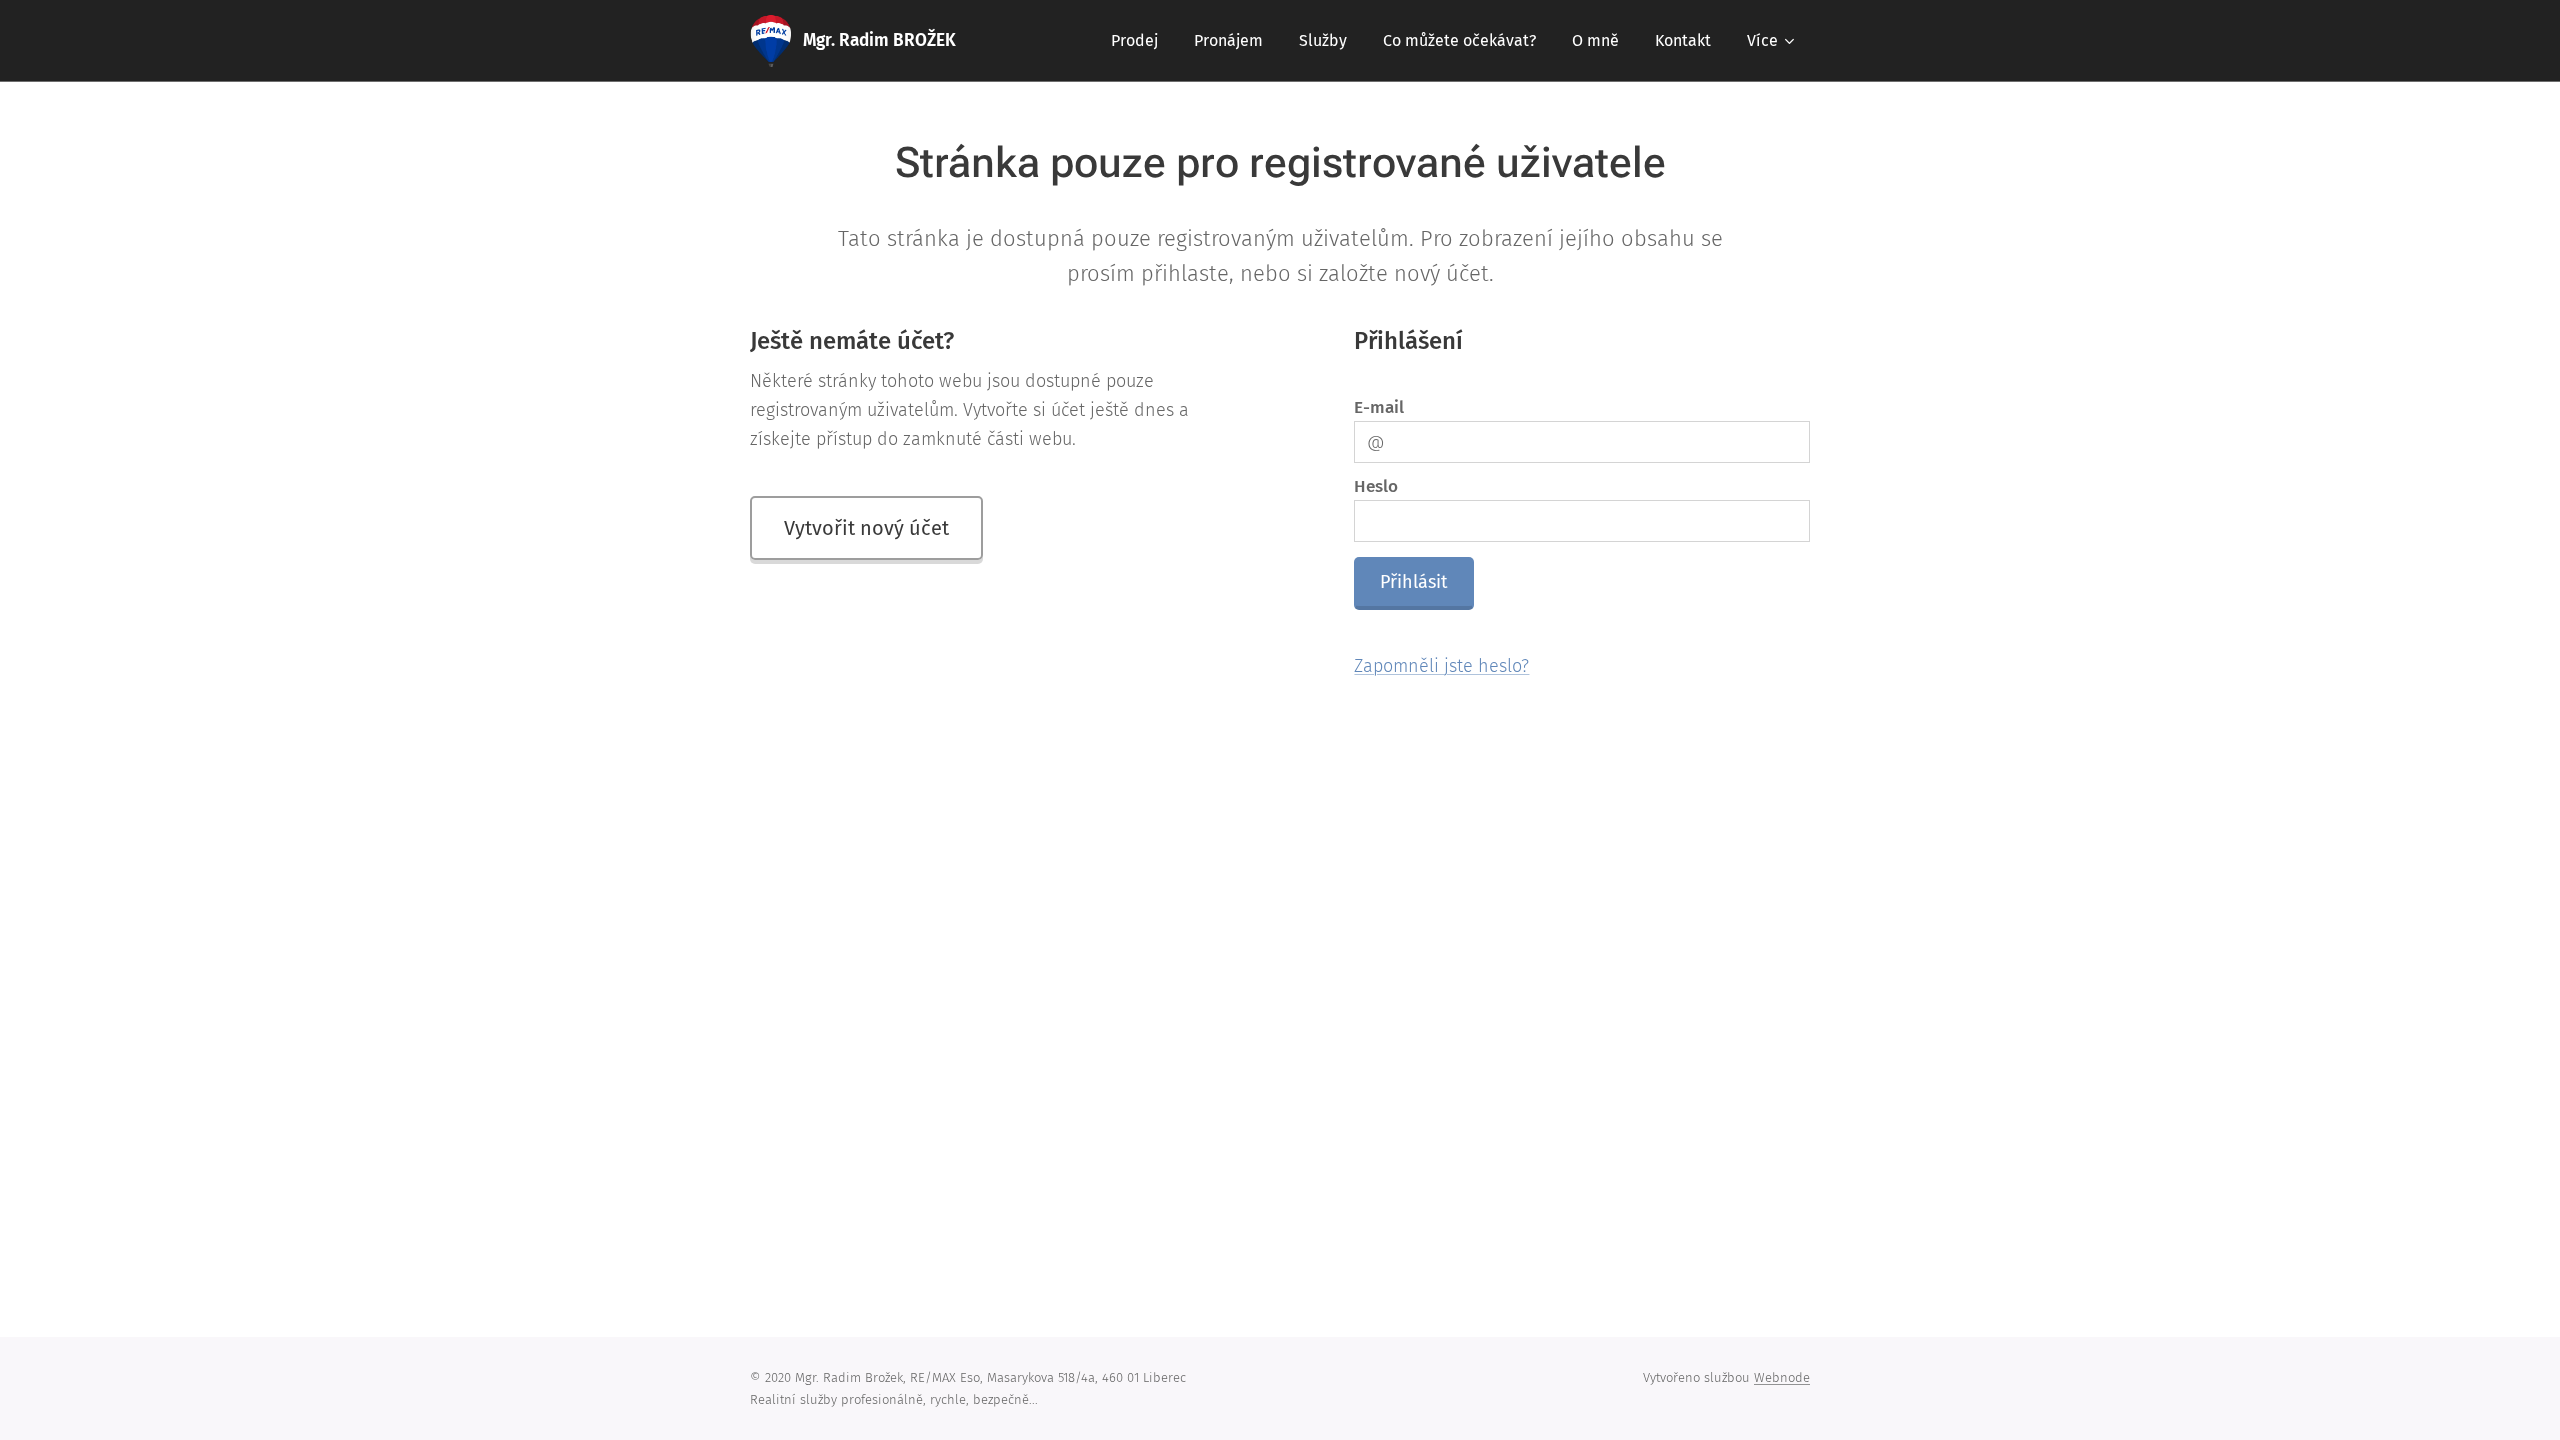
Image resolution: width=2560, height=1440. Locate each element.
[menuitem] (1134, 41)
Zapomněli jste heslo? (1441, 666)
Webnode (1782, 1377)
